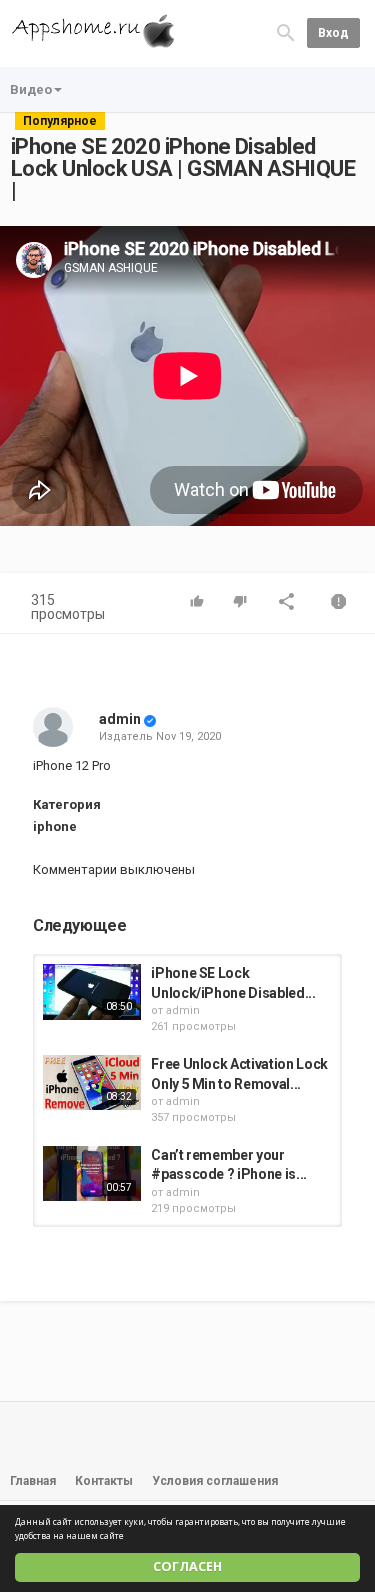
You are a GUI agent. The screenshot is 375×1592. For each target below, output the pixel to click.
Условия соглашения (215, 1481)
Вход (333, 33)
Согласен (187, 1566)
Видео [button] (31, 89)
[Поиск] (286, 32)
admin (120, 719)
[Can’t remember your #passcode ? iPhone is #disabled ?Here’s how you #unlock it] (92, 1173)
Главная (33, 1481)
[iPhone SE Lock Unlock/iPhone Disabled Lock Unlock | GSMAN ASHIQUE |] (92, 991)
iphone (55, 826)
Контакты (104, 1481)
